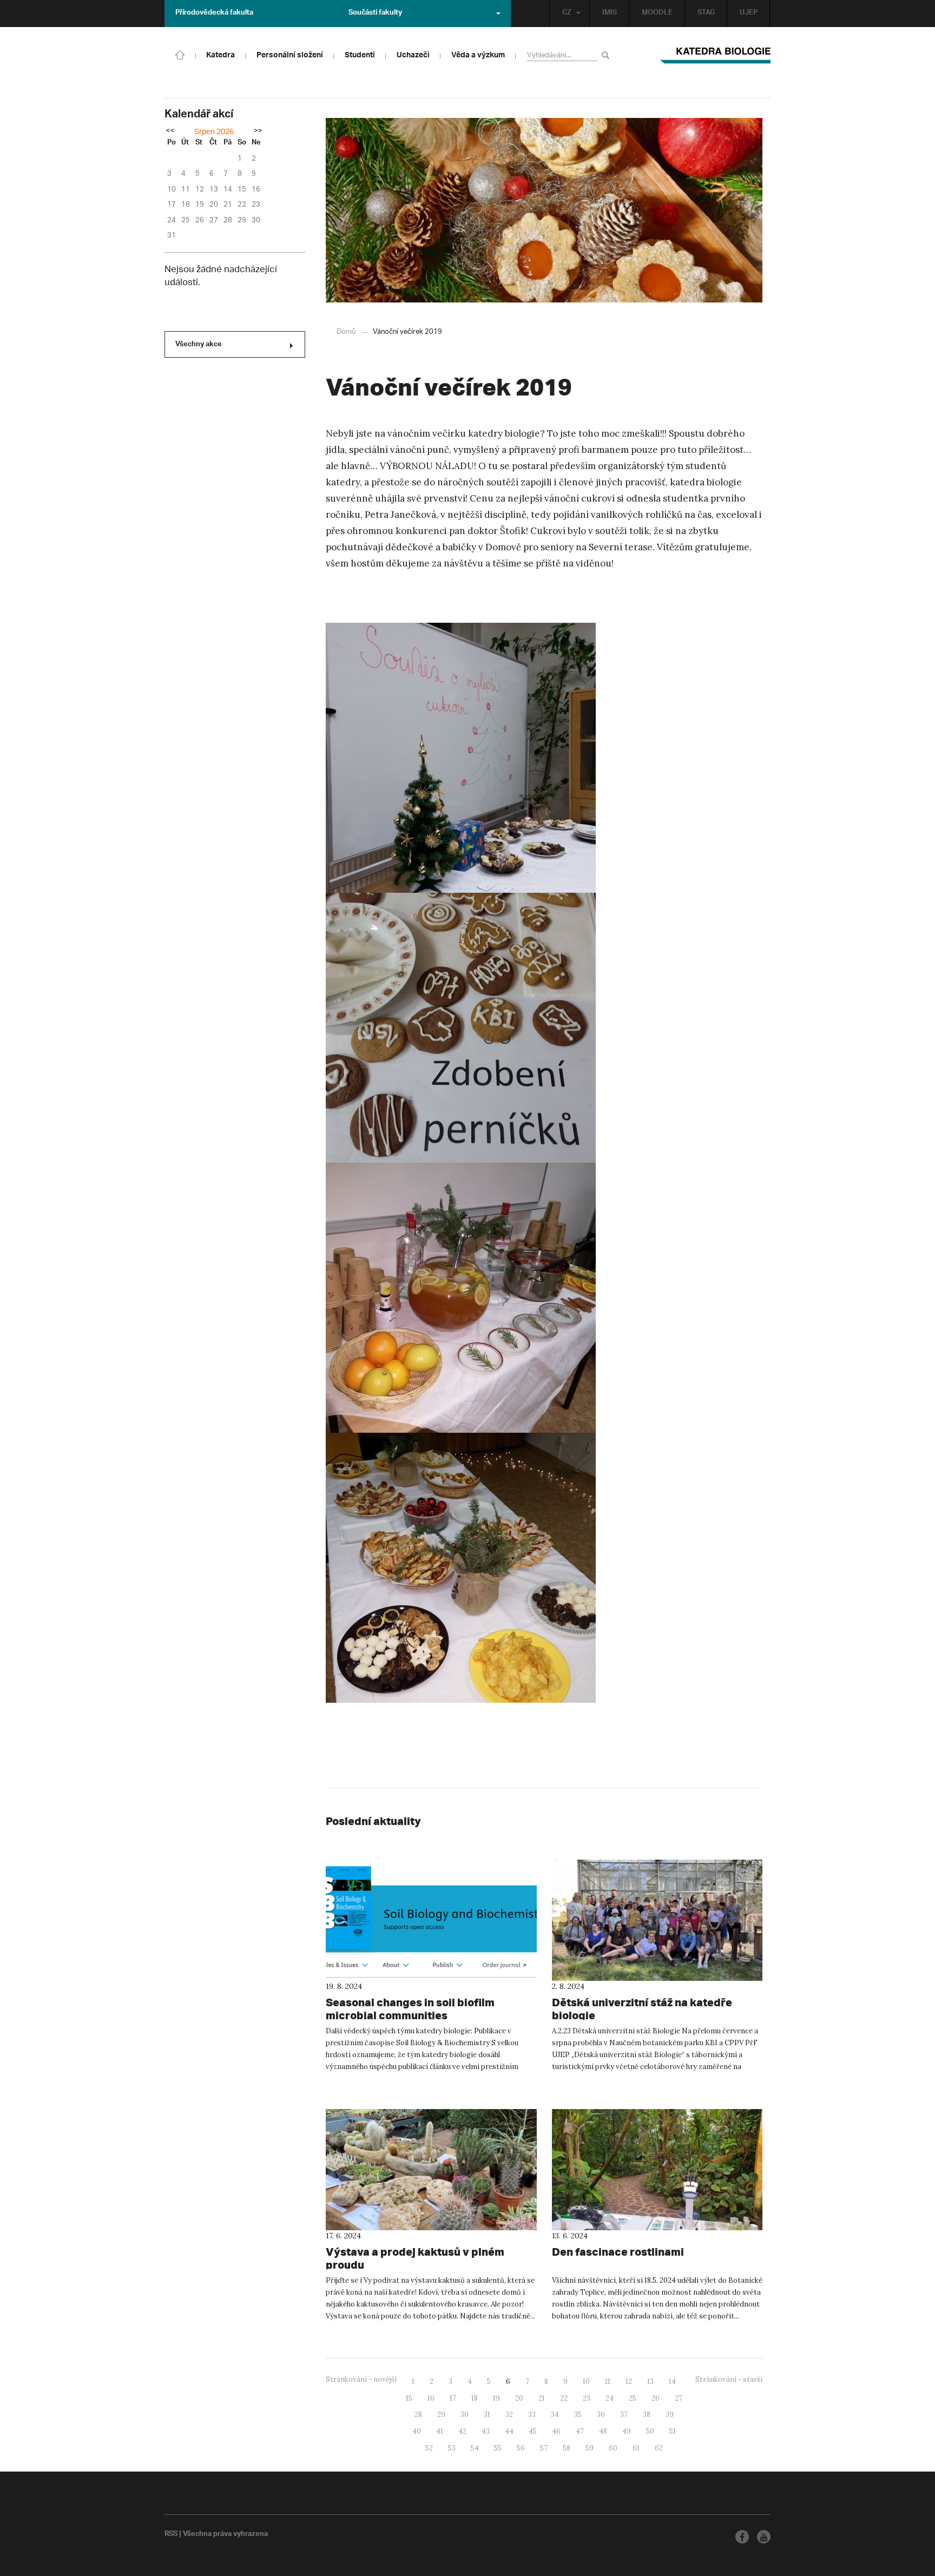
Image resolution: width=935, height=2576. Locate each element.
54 (475, 2448)
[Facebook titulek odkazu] (742, 2537)
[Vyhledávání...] (607, 55)
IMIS (610, 14)
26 (656, 2398)
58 (567, 2448)
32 (509, 2414)
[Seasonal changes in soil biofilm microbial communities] (431, 1920)
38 (647, 2414)
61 (636, 2448)
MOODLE (657, 14)
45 (533, 2431)
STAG (706, 14)
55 (498, 2448)
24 (610, 2398)
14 (672, 2381)
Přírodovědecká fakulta (214, 14)
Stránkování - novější (361, 2379)
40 (417, 2431)
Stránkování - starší (729, 2379)
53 (452, 2448)
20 (519, 2398)
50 (650, 2431)
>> (258, 131)
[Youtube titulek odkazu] (764, 2537)
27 (679, 2398)
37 (624, 2414)
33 (532, 2414)
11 (608, 2381)
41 (440, 2431)
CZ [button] (567, 14)
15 (409, 2398)
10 (586, 2381)
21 (542, 2398)
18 (475, 2398)
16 (431, 2398)
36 (601, 2414)
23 (587, 2398)
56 (521, 2448)
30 (465, 2414)
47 (580, 2431)
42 (462, 2431)
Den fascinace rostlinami (618, 2252)
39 (670, 2414)
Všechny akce (199, 345)
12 (629, 2381)
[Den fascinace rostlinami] (657, 2170)
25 (633, 2398)
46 (556, 2431)
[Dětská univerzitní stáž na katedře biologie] (657, 1920)
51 (673, 2431)
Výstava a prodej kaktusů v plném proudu (415, 2258)
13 (650, 2381)
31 (487, 2414)
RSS (171, 2535)
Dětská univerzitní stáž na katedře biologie (642, 2009)
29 (441, 2414)
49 (627, 2431)
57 (544, 2448)
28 (418, 2414)
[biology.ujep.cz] (180, 54)
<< (170, 131)
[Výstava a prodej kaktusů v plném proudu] (431, 2170)
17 (453, 2398)
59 (590, 2448)
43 (486, 2431)
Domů (346, 332)
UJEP (749, 14)
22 (564, 2398)
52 (429, 2448)
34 (555, 2414)
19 (496, 2398)
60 (613, 2448)
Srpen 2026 (214, 132)
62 (659, 2448)
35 (578, 2414)
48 (603, 2431)
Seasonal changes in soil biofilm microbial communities (410, 2009)
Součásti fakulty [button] (375, 14)
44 (509, 2431)
